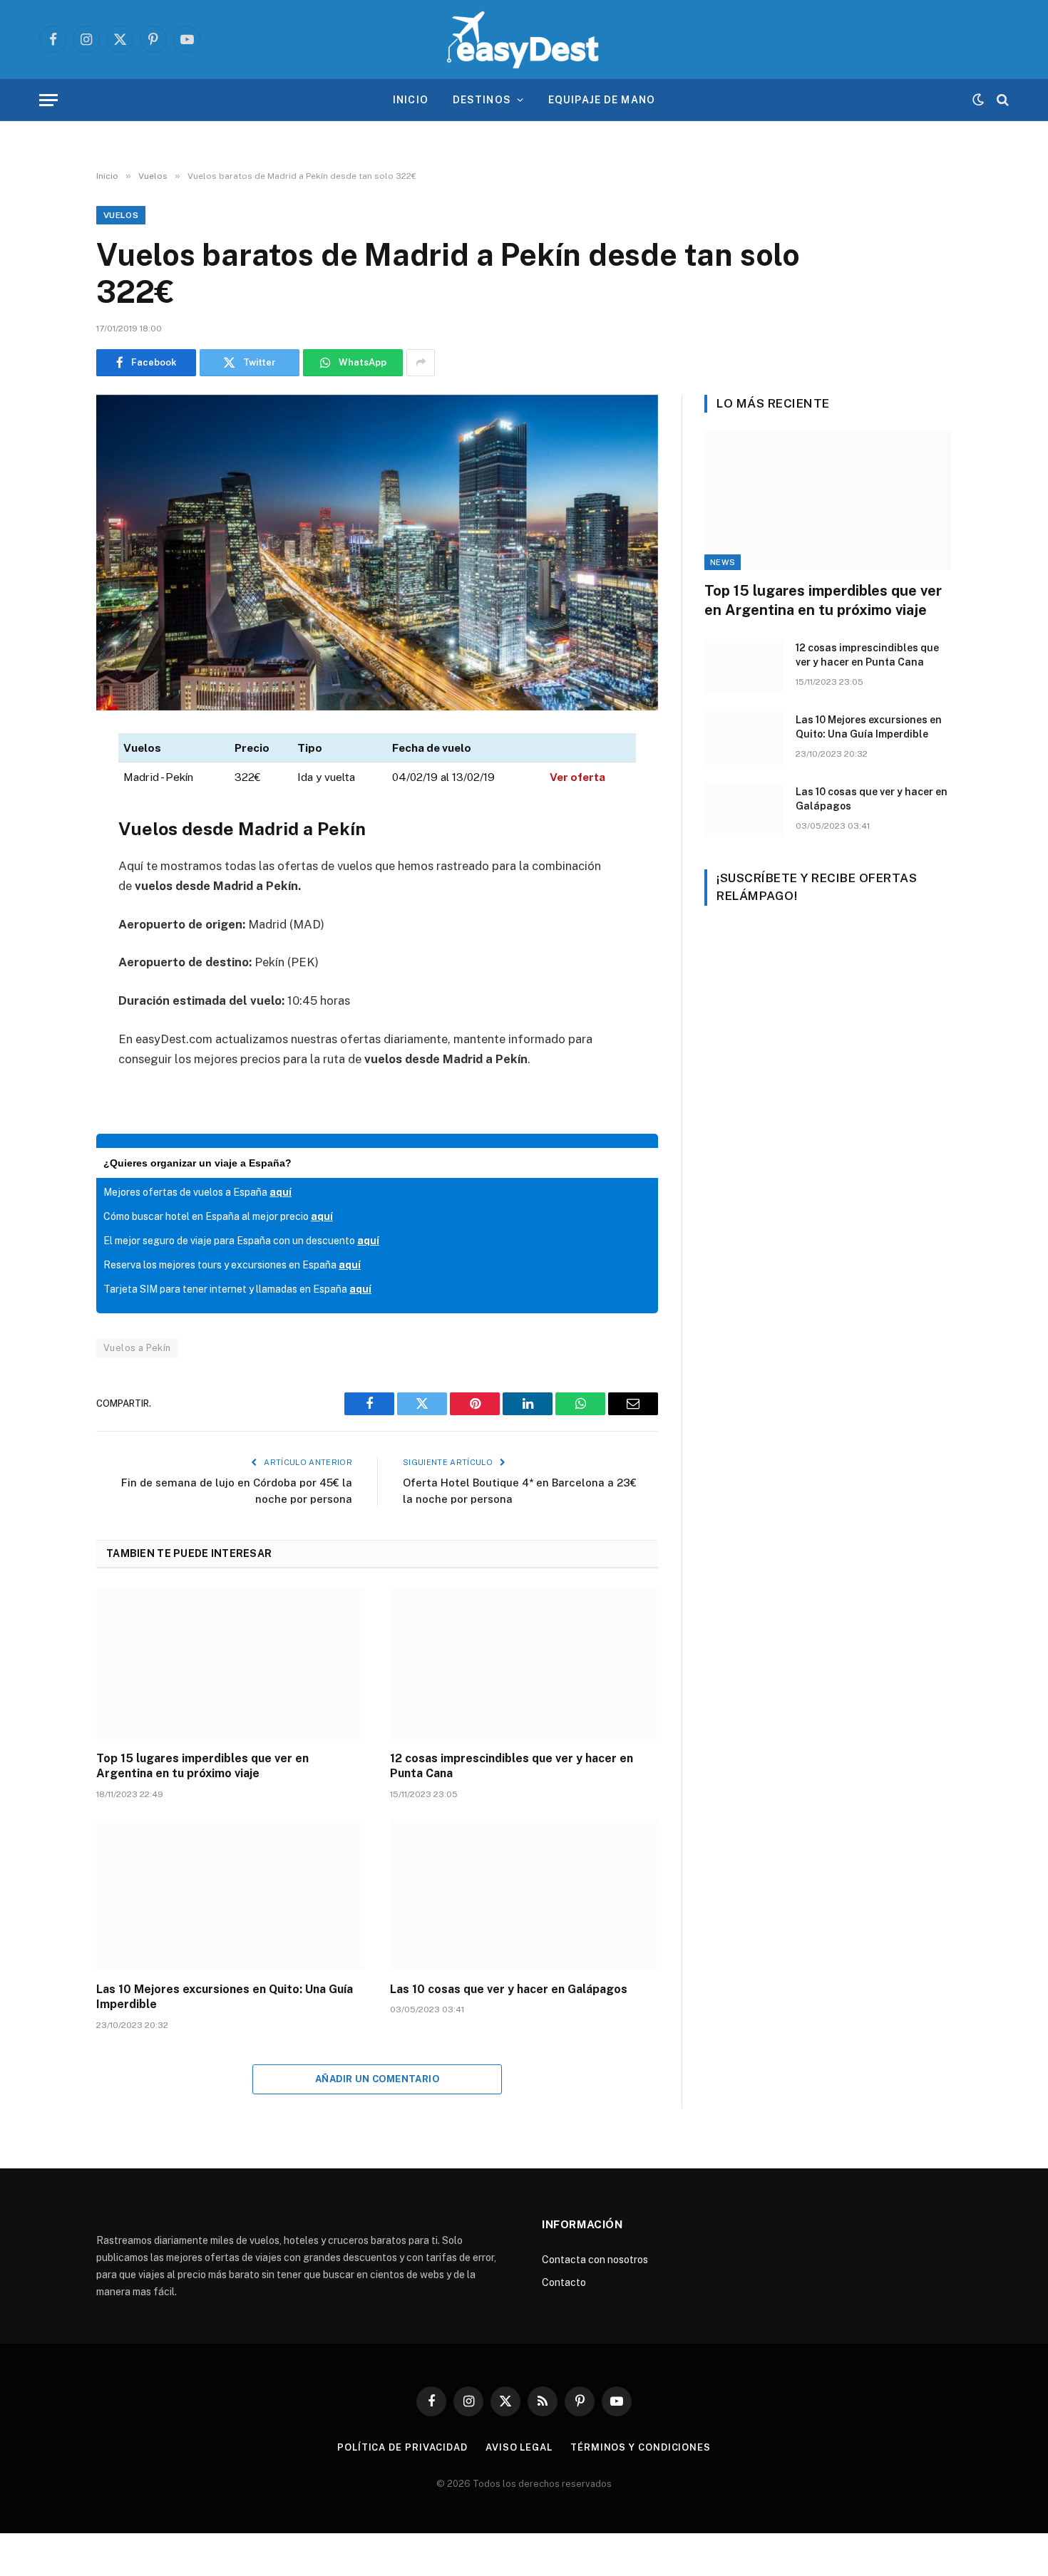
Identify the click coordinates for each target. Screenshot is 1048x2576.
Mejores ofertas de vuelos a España (197, 1192)
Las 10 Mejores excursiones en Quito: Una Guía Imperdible (225, 1997)
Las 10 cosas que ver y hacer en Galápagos (509, 1989)
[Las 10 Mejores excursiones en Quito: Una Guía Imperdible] (230, 1895)
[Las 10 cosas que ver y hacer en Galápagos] (524, 1895)
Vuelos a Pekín (137, 1348)
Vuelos (121, 215)
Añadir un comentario (377, 2079)
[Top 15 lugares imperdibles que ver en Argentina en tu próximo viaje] (230, 1664)
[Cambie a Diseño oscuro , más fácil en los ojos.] (978, 100)
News (723, 562)
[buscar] (1001, 100)
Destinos (482, 100)
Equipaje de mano (602, 100)
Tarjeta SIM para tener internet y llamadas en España (237, 1289)
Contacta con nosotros (595, 2260)
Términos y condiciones (641, 2447)
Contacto (564, 2282)
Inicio (411, 100)
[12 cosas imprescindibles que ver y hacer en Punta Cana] (524, 1664)
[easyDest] (524, 39)
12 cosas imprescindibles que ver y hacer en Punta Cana (512, 1766)
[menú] (48, 100)
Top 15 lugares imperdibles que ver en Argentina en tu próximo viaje (202, 1766)
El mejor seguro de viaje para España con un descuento (241, 1241)
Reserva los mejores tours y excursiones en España (232, 1265)
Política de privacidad (402, 2447)
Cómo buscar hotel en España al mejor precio (218, 1216)
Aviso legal (519, 2447)
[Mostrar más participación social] (421, 363)
